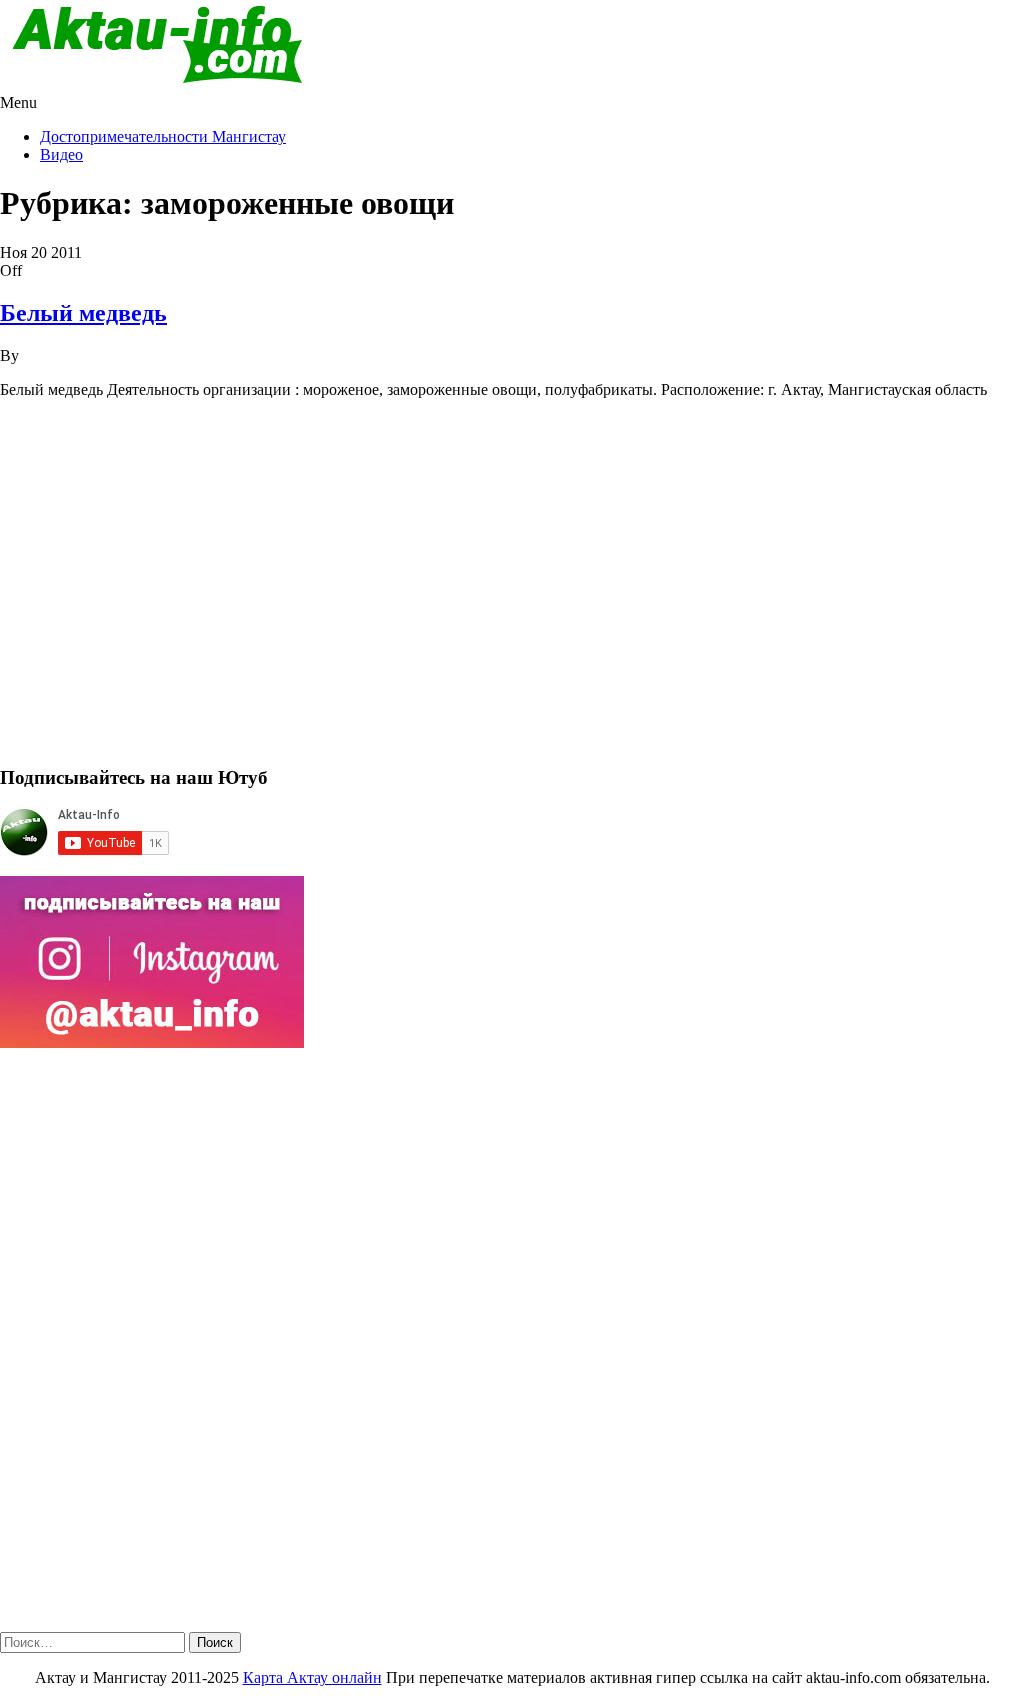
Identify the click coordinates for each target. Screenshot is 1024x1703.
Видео (61, 154)
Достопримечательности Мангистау (163, 136)
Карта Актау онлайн (312, 1677)
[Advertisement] (512, 591)
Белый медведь (83, 313)
